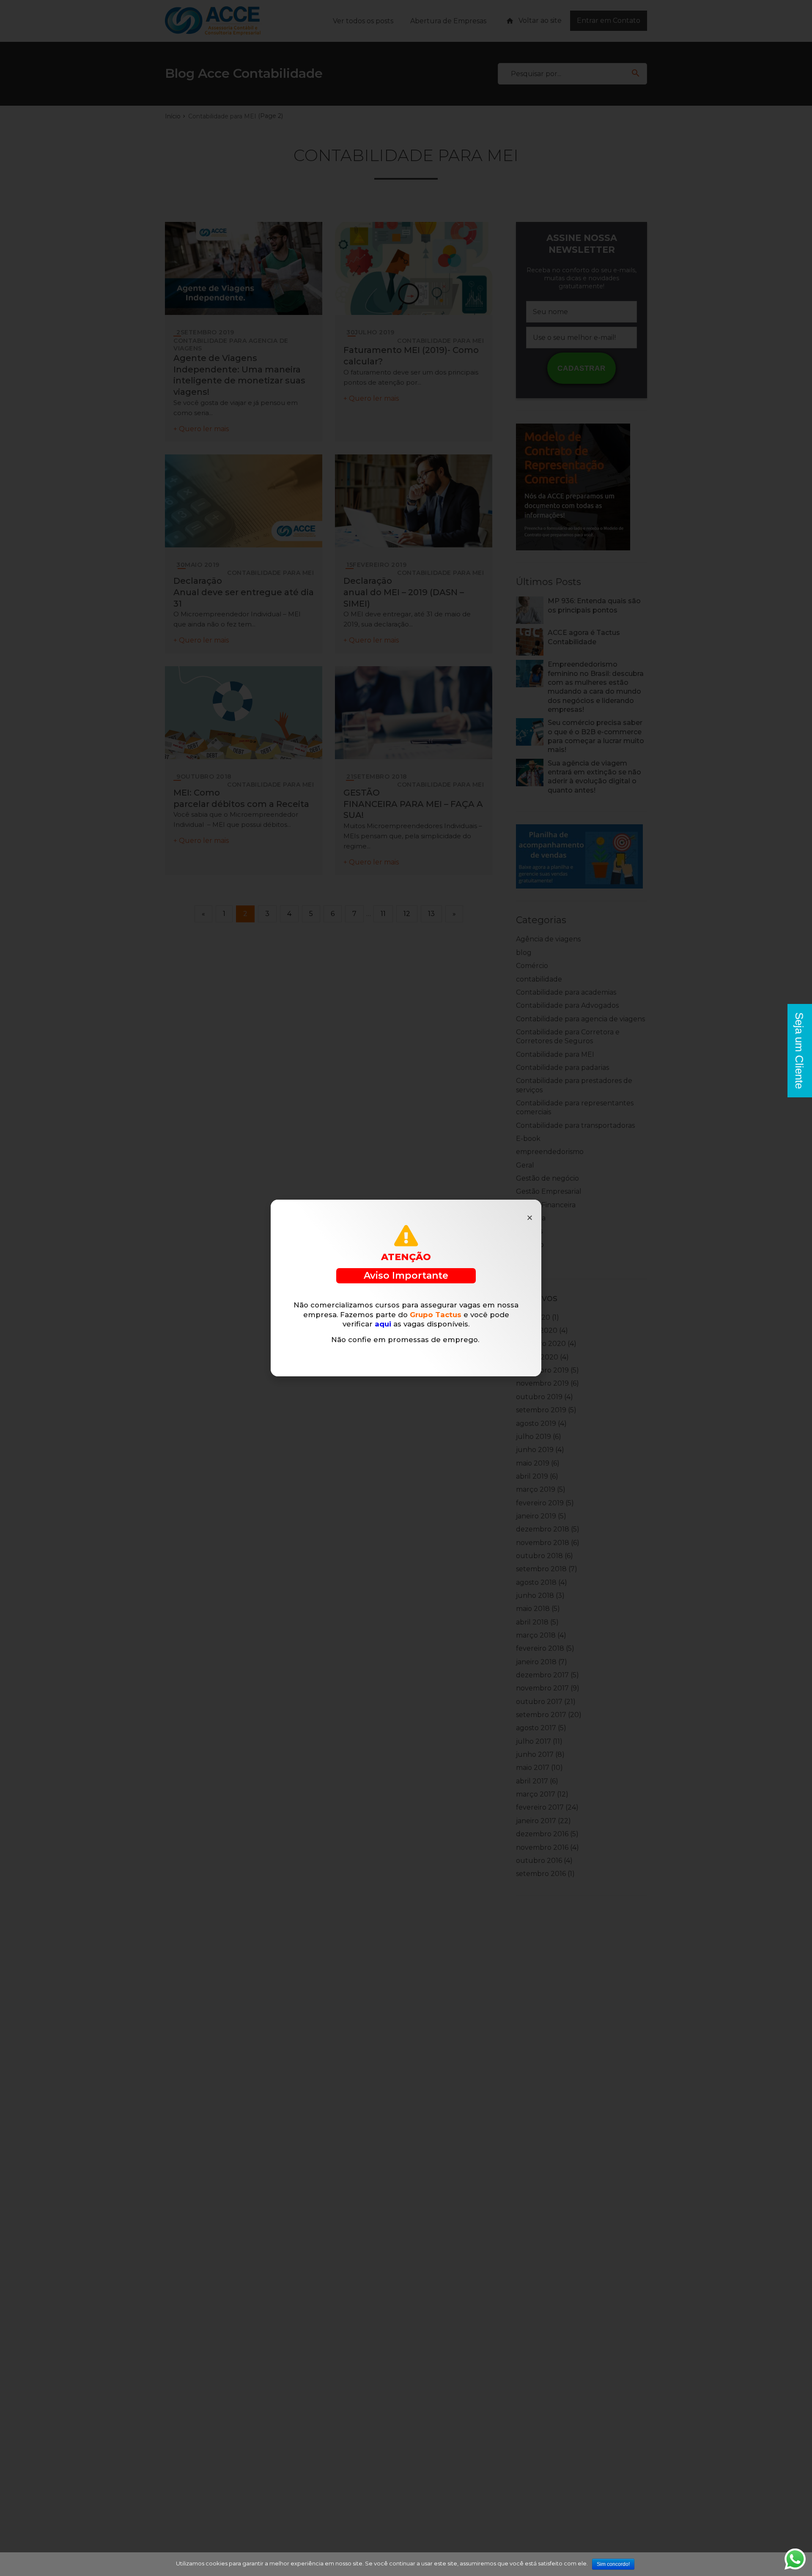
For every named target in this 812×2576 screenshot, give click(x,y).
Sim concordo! (613, 2564)
